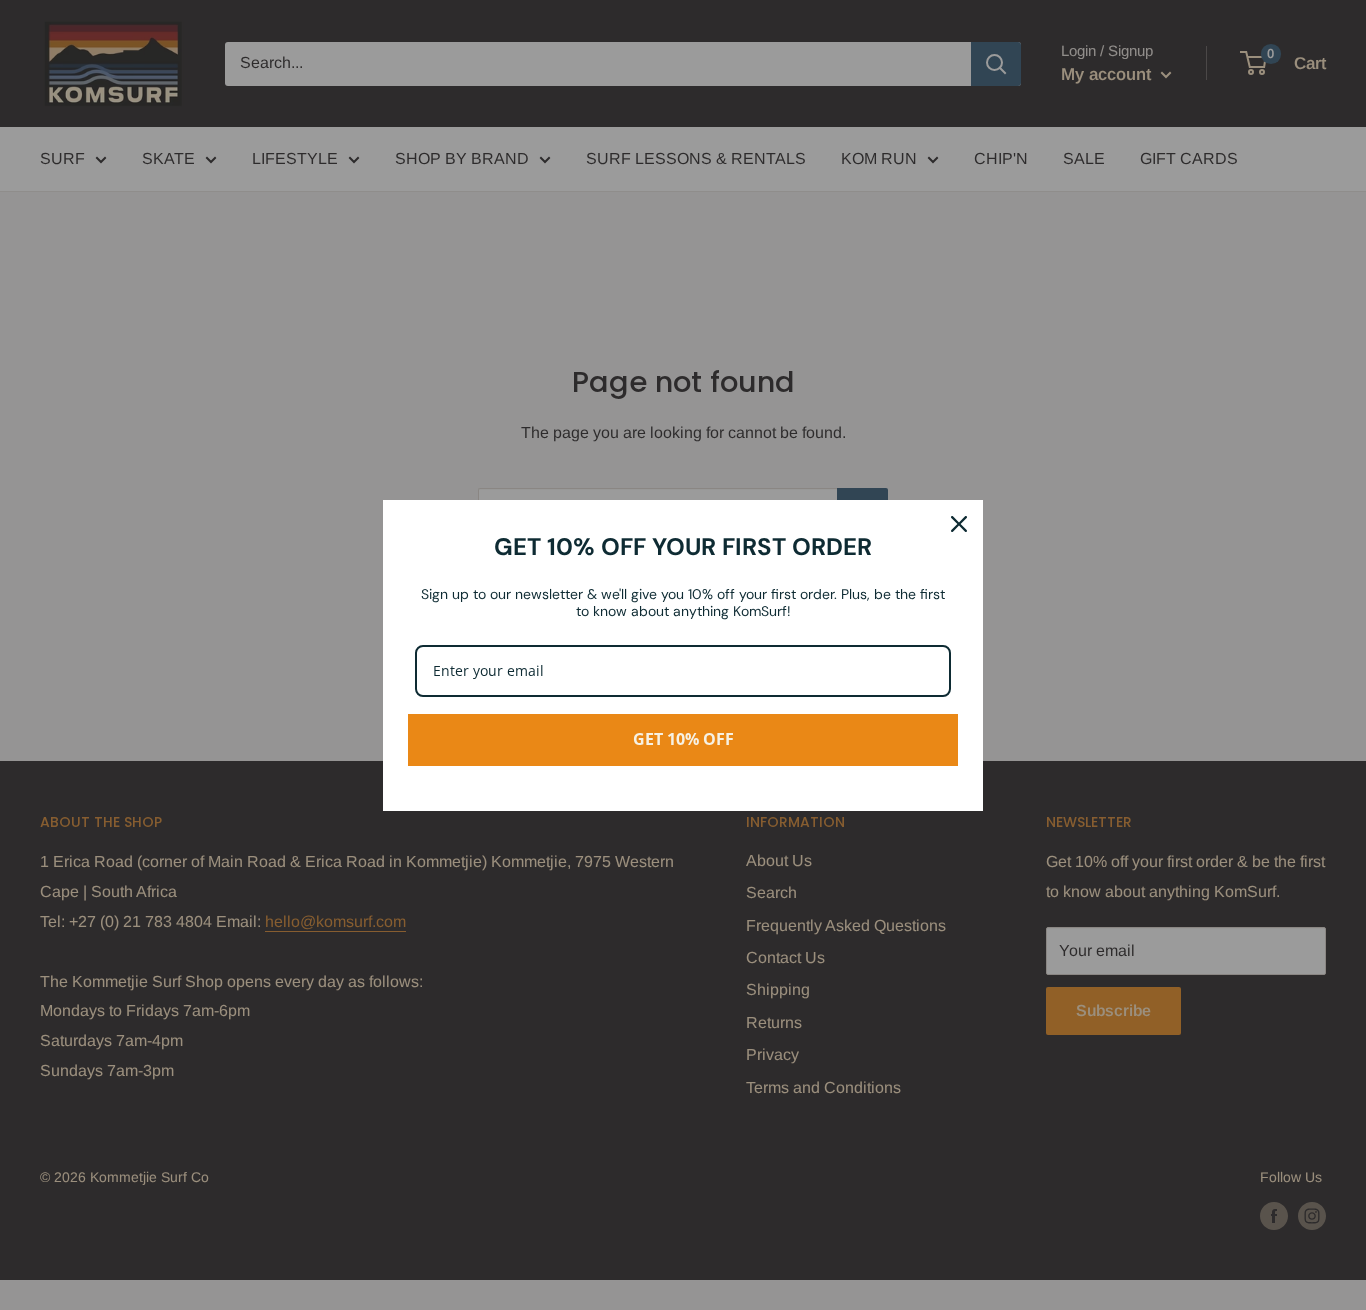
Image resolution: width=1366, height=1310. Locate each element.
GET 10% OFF (683, 739)
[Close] (959, 524)
